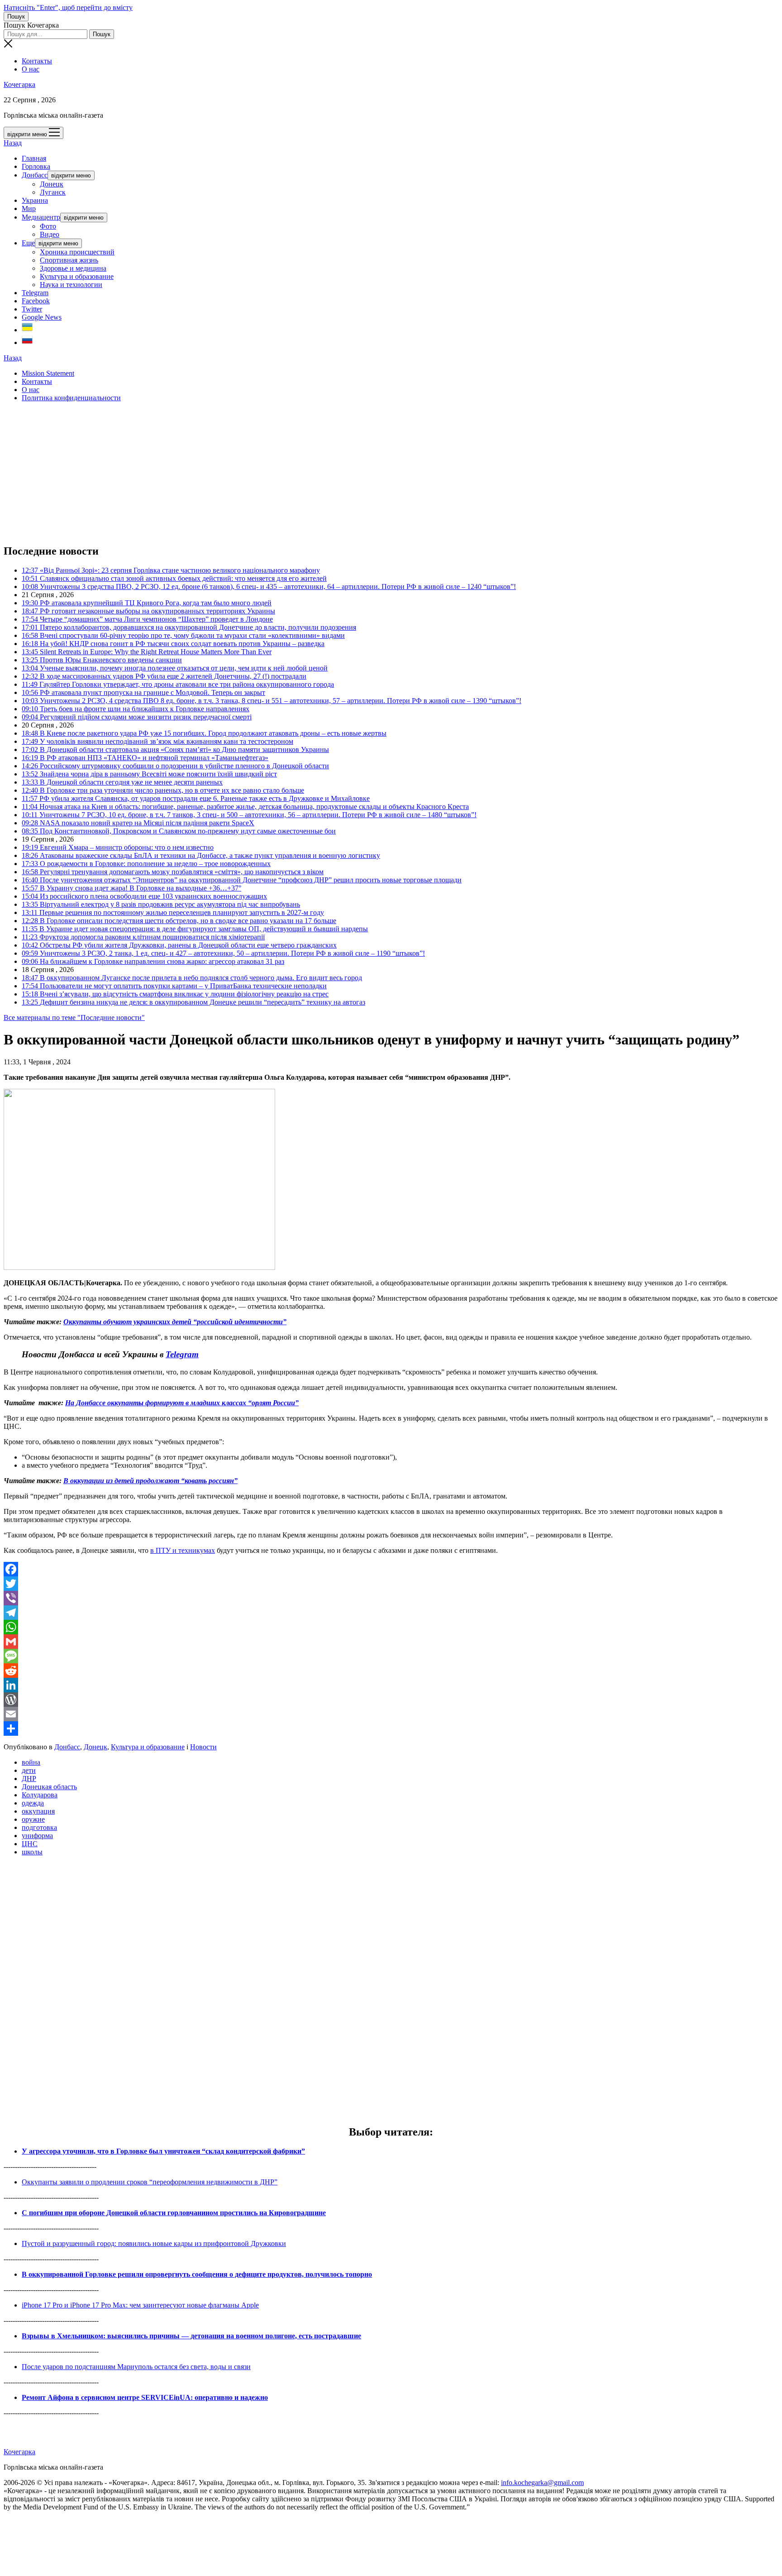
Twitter (32, 309)
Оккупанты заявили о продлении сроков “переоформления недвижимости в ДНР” (150, 2182)
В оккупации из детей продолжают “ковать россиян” (150, 1481)
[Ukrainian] (27, 330)
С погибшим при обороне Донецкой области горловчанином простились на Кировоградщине (174, 2213)
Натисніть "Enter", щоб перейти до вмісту (68, 7)
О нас (31, 69)
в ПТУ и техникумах (183, 1550)
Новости (203, 1747)
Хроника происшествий (77, 252)
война (31, 1762)
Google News (42, 317)
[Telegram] (391, 1613)
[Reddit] (391, 1671)
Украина (35, 200)
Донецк (52, 184)
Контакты (37, 61)
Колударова (40, 1795)
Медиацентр (41, 217)
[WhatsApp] (391, 1627)
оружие (33, 1819)
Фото (48, 226)
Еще (28, 243)
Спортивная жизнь (69, 260)
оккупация (38, 1811)
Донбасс (35, 175)
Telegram (35, 293)
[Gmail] (391, 1642)
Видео (50, 234)
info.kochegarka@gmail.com (542, 2483)
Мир (29, 208)
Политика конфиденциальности (71, 398)
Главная (34, 158)
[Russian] (27, 342)
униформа (37, 1836)
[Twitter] (391, 1584)
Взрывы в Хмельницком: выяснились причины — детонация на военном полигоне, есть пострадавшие (191, 2336)
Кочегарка (19, 84)
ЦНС (30, 1844)
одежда (33, 1803)
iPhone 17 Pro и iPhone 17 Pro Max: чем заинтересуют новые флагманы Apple (140, 2305)
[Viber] (391, 1598)
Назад (13, 143)
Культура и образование (77, 276)
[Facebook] (391, 1569)
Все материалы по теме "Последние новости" (74, 1017)
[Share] (391, 1729)
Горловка (36, 166)
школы (32, 1852)
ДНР (29, 1779)
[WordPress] (391, 1700)
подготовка (39, 1827)
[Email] (391, 1714)
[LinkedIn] (391, 1685)
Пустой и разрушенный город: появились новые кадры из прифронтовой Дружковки (154, 2243)
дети (29, 1770)
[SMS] (391, 1656)
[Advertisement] (275, 473)
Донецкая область (49, 1787)
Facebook (36, 301)
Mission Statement (48, 373)
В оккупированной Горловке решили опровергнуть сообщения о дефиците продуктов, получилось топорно (197, 2274)
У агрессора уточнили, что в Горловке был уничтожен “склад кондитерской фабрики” (163, 2151)
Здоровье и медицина (73, 268)
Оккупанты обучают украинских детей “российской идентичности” (175, 1322)
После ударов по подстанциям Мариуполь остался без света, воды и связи (136, 2367)
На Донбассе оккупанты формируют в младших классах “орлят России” (182, 1403)
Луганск (53, 192)
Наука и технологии (71, 285)
